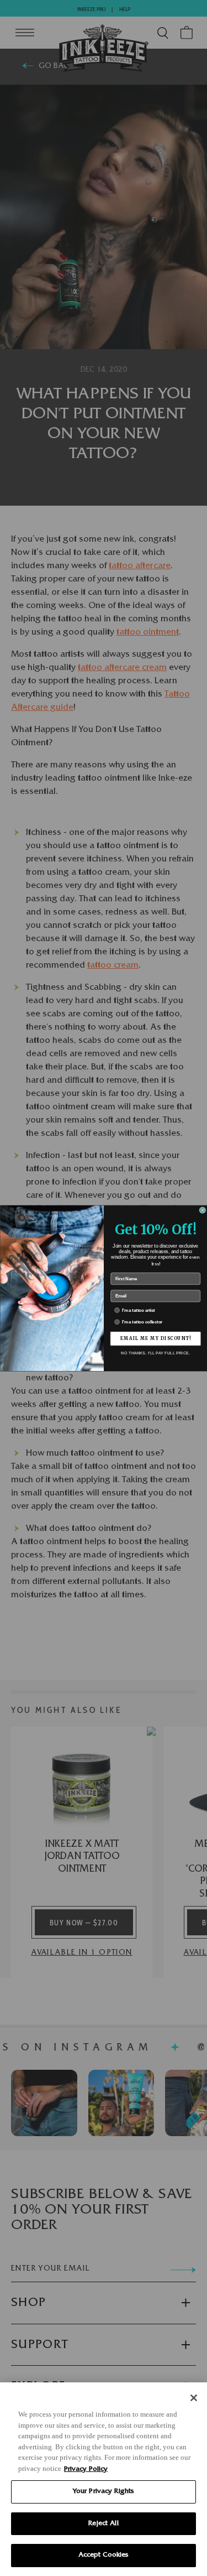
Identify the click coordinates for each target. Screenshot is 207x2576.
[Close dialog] (203, 1210)
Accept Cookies (104, 2555)
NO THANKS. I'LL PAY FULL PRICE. (155, 1353)
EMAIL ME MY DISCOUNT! (155, 1338)
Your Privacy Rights (104, 2492)
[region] (104, 2479)
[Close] (194, 2398)
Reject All (103, 2524)
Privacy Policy (86, 2469)
